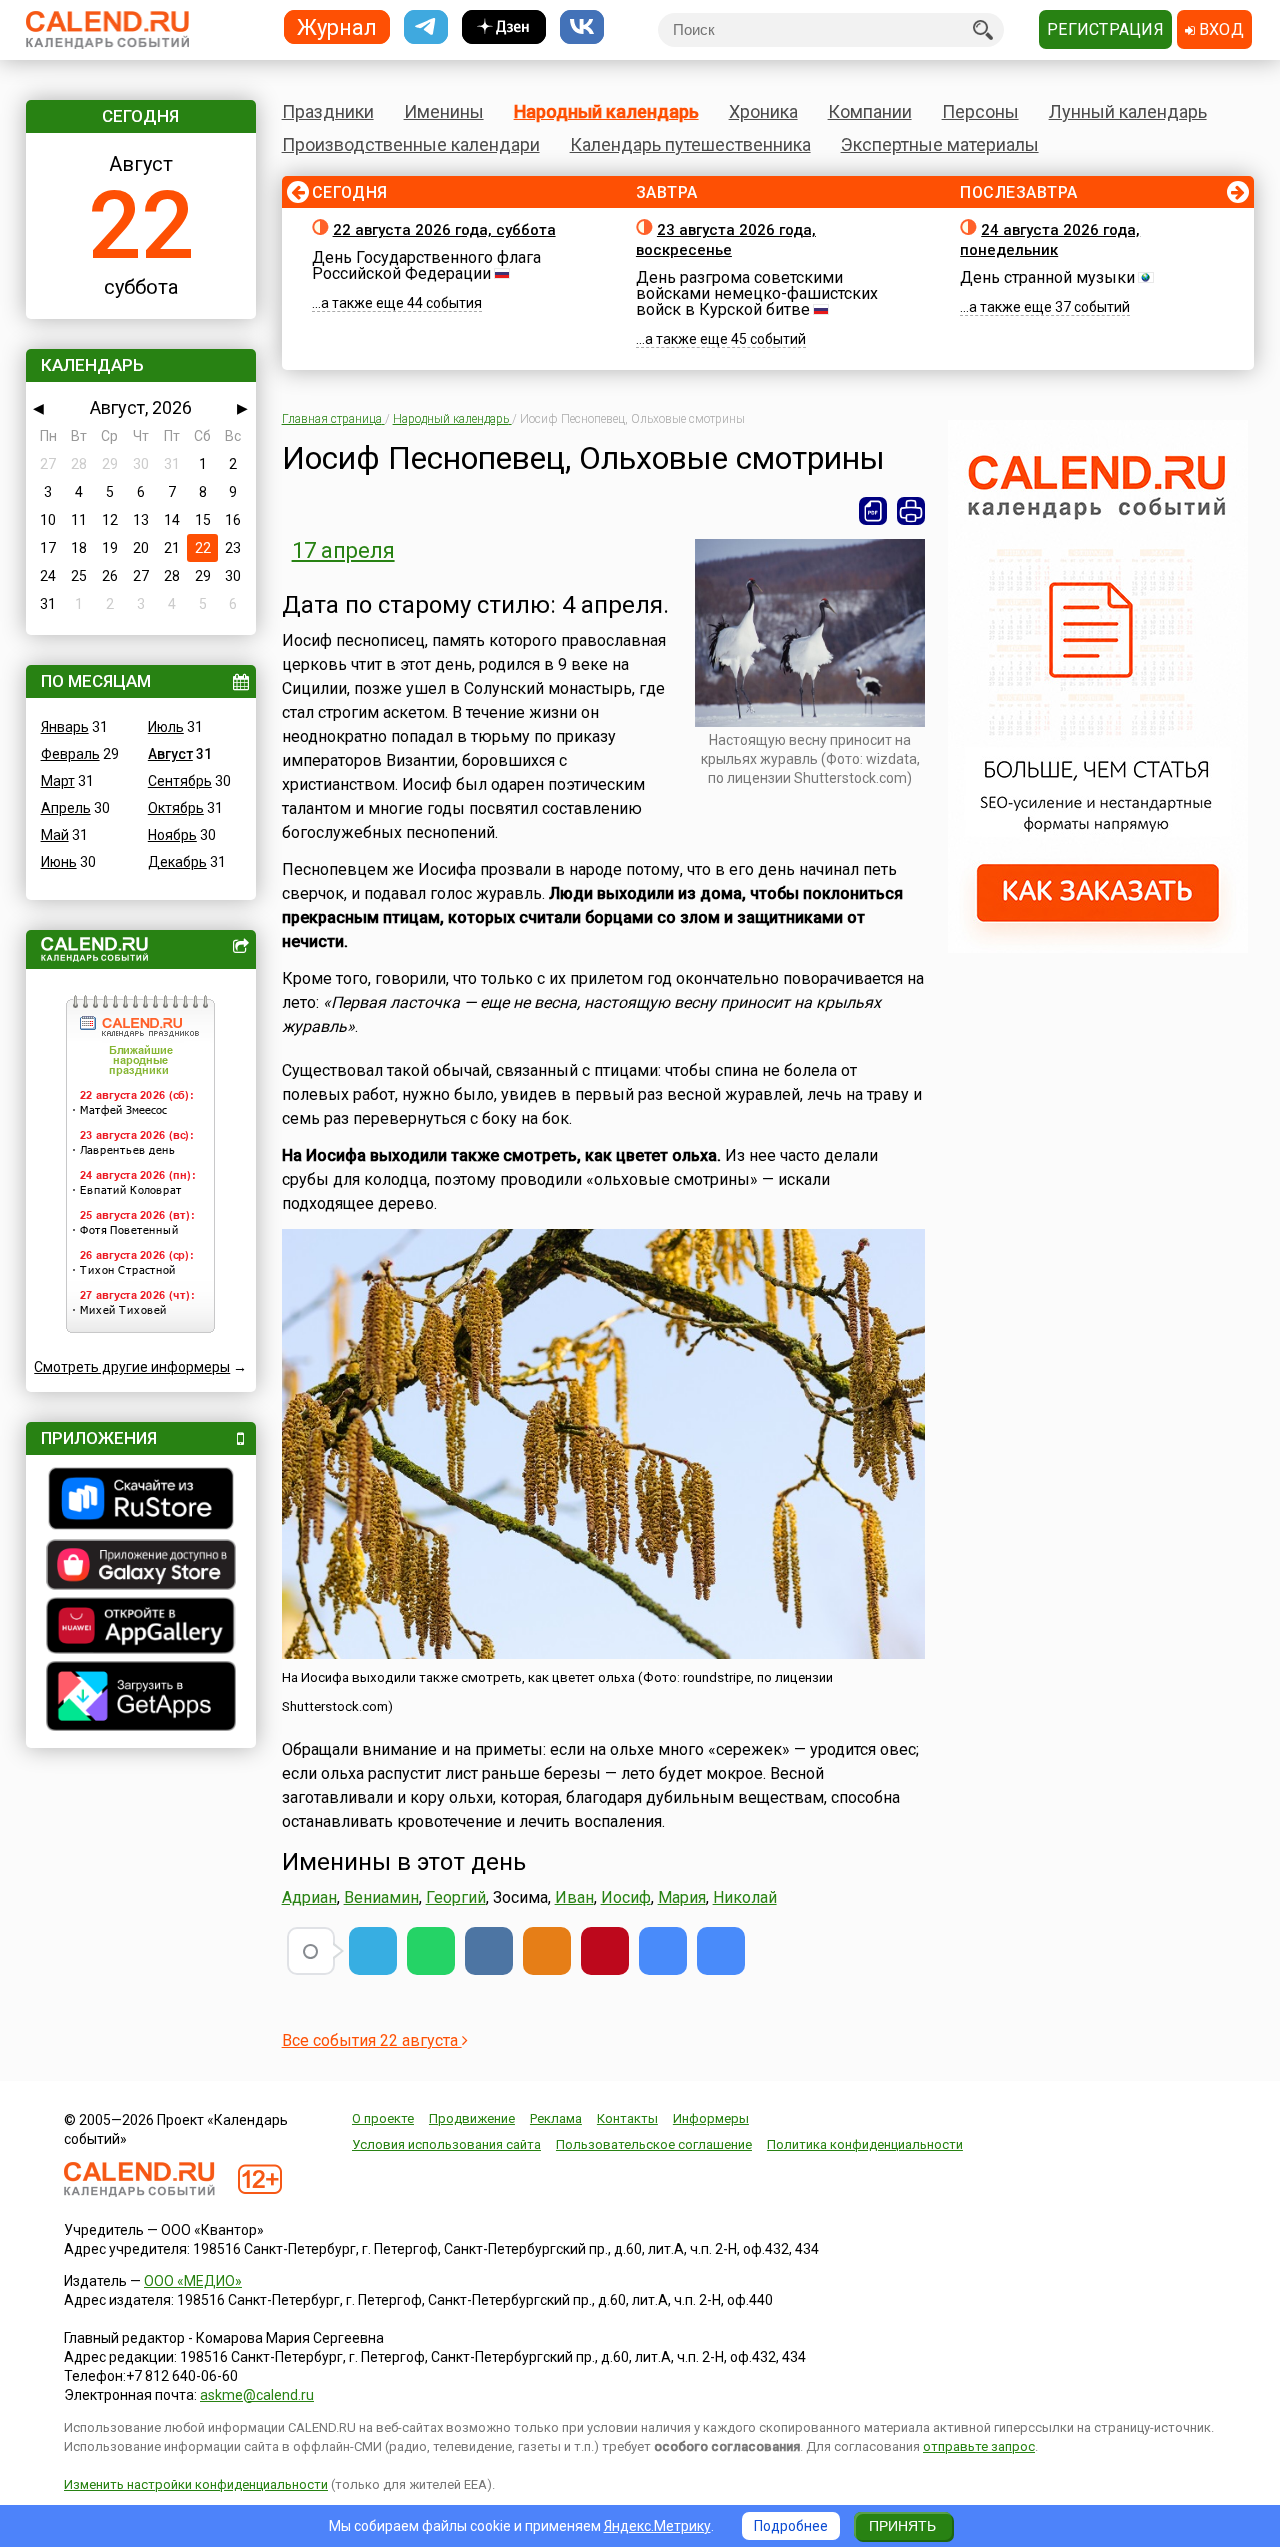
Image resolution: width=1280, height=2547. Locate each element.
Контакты (627, 2118)
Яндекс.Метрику (657, 2526)
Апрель (66, 808)
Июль (166, 727)
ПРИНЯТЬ (902, 2526)
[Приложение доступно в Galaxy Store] (141, 1567)
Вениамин (381, 1897)
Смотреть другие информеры (132, 1367)
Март (58, 781)
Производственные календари (411, 144)
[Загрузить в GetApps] (141, 1698)
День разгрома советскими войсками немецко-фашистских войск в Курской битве (757, 293)
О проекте (383, 2118)
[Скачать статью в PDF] (873, 511)
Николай (745, 1897)
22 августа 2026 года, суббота (444, 230)
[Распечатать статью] (911, 511)
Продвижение (472, 2118)
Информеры (711, 2118)
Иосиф (626, 1897)
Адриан (309, 1897)
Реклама (556, 2118)
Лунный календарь (1128, 111)
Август (170, 754)
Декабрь (177, 862)
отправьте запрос (979, 2446)
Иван (574, 1897)
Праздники (328, 111)
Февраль (70, 754)
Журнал (337, 26)
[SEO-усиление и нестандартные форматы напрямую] (1098, 948)
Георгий (456, 1897)
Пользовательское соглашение (654, 2144)
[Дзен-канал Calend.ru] (504, 27)
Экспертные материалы (940, 144)
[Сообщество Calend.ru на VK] (582, 27)
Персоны (980, 111)
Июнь (59, 862)
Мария (682, 1897)
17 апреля (343, 550)
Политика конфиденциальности (865, 2144)
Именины (444, 111)
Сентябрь (180, 781)
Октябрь (176, 808)
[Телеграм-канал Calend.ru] (426, 27)
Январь (65, 727)
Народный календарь (606, 111)
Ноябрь (172, 835)
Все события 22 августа (372, 2040)
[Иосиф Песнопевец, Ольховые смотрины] (663, 1951)
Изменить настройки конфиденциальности (196, 2484)
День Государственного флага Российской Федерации (426, 265)
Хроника (763, 111)
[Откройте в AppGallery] (141, 1628)
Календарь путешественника (690, 144)
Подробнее (791, 2526)
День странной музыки (1047, 277)
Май (55, 835)
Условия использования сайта (446, 2144)
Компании (870, 111)
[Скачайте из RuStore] (141, 1501)
